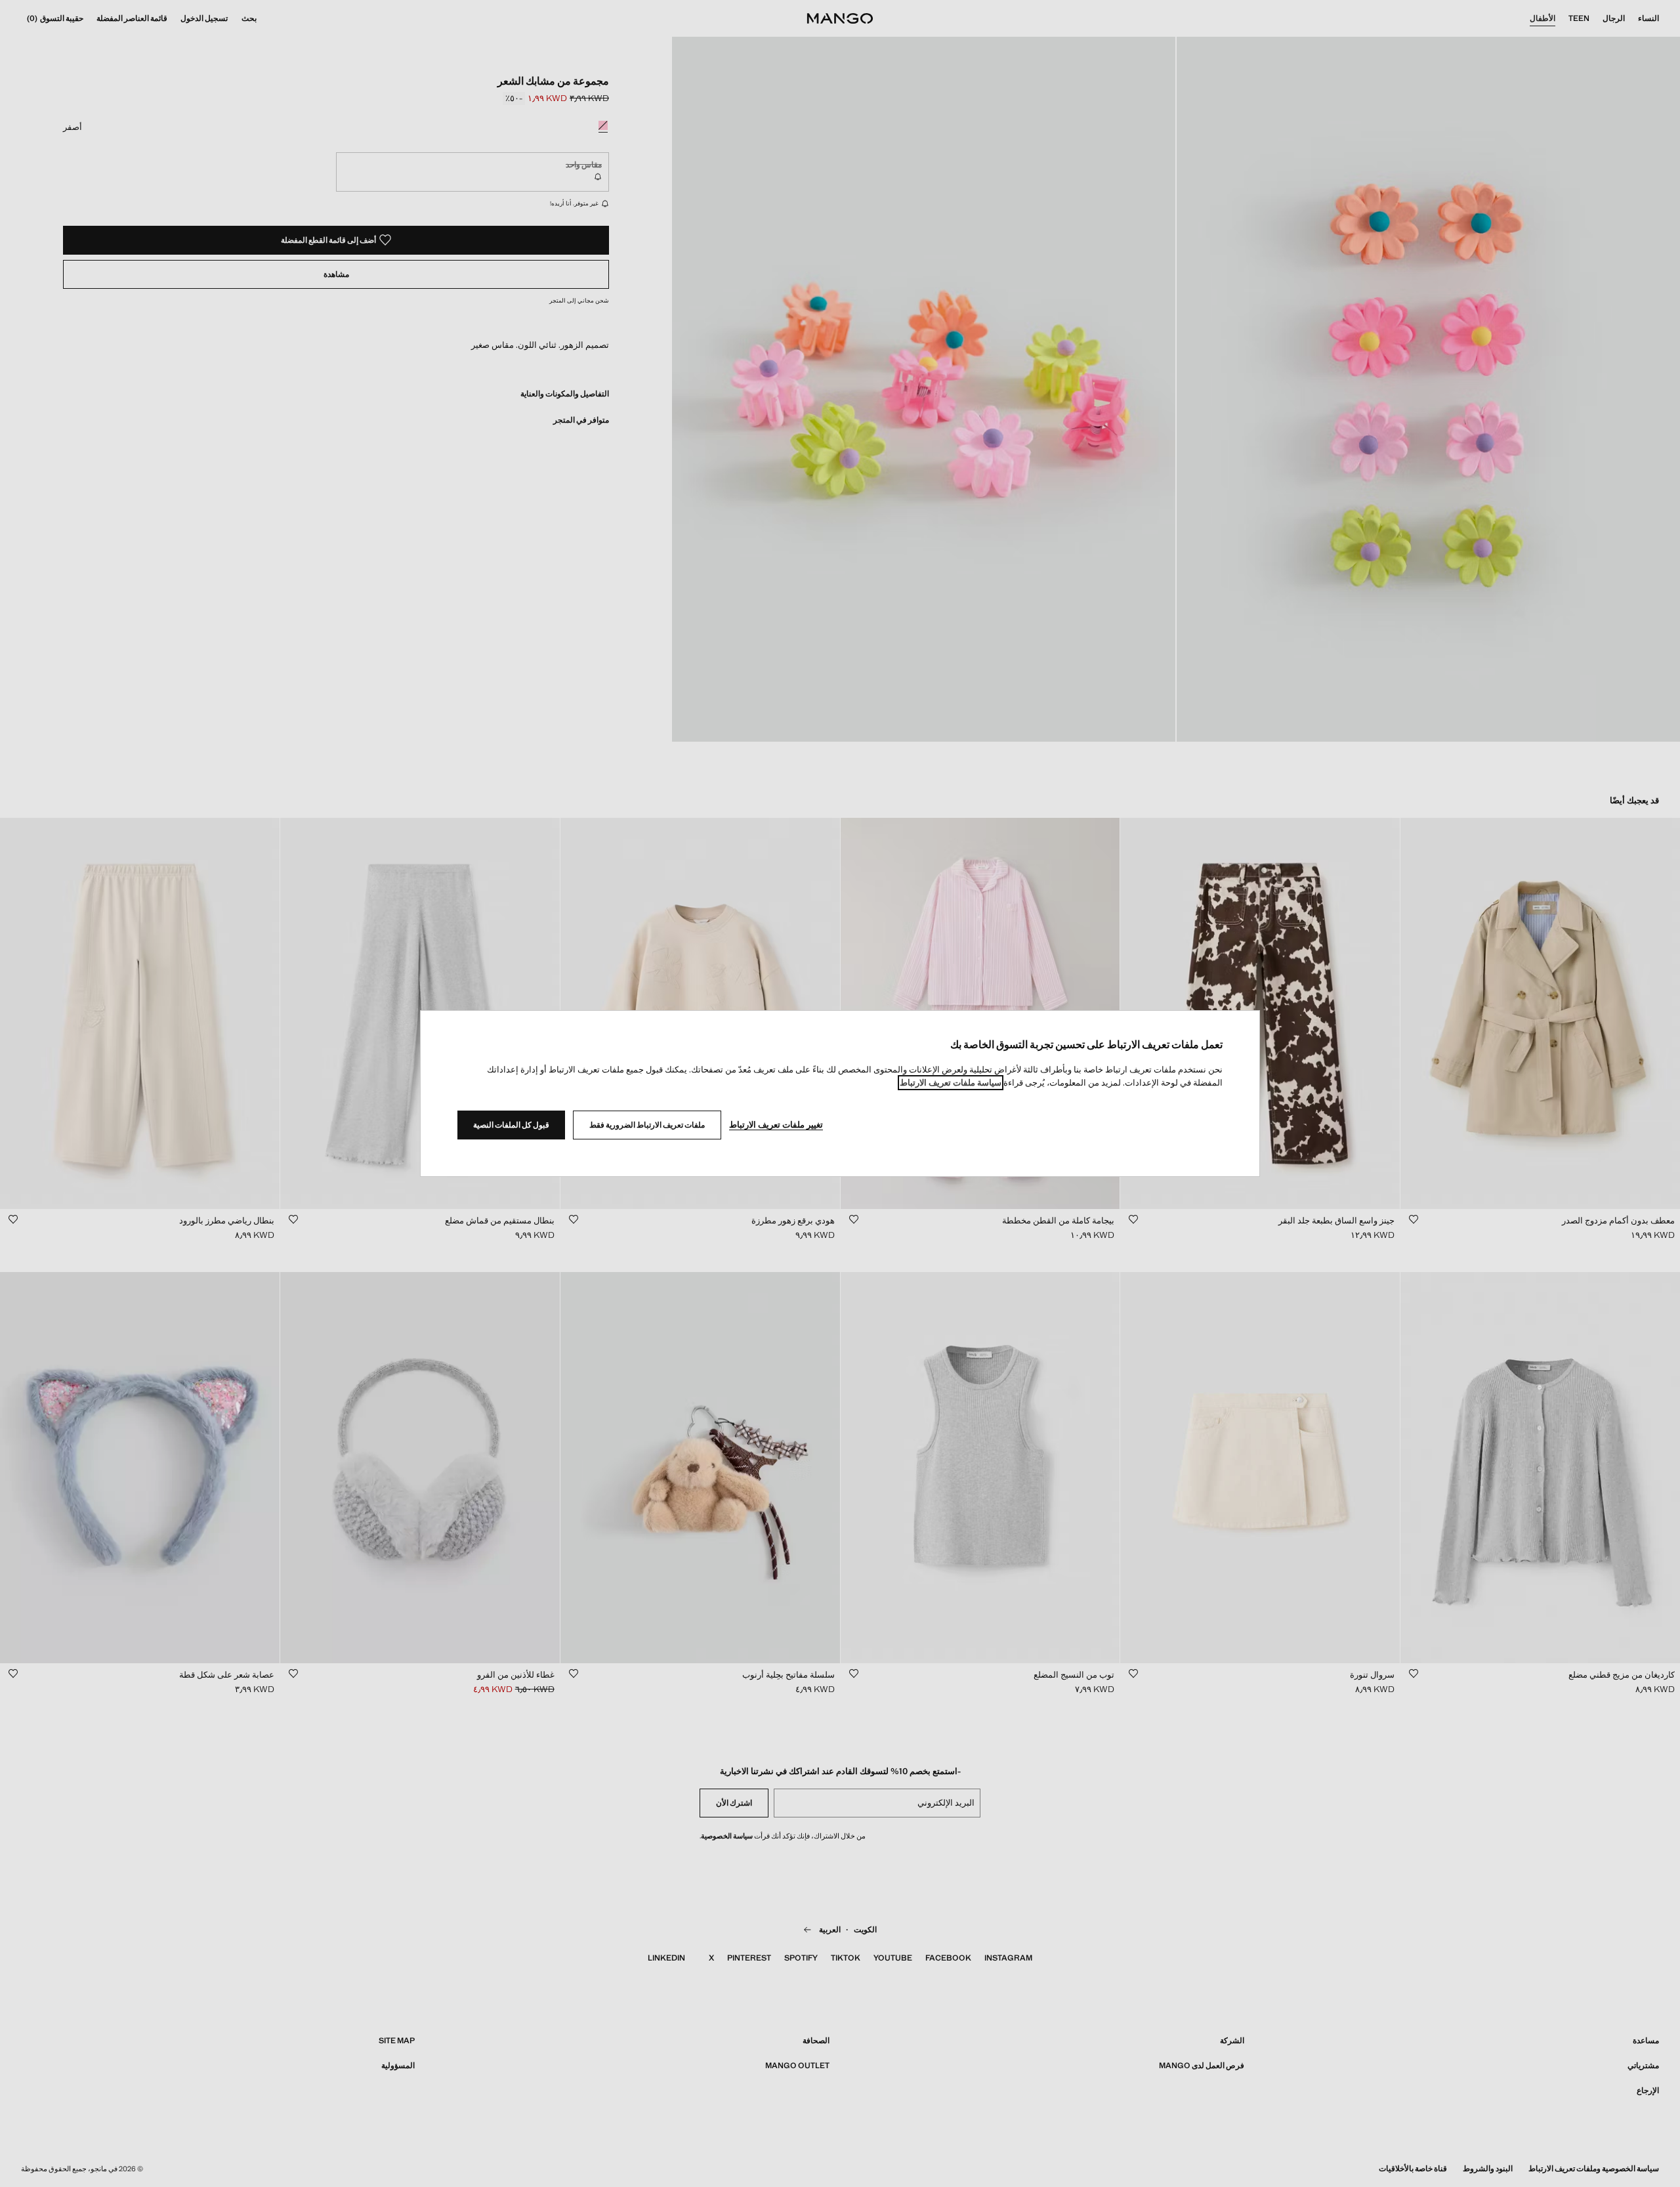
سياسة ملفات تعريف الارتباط (951, 1083)
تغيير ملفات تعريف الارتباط (776, 1125)
